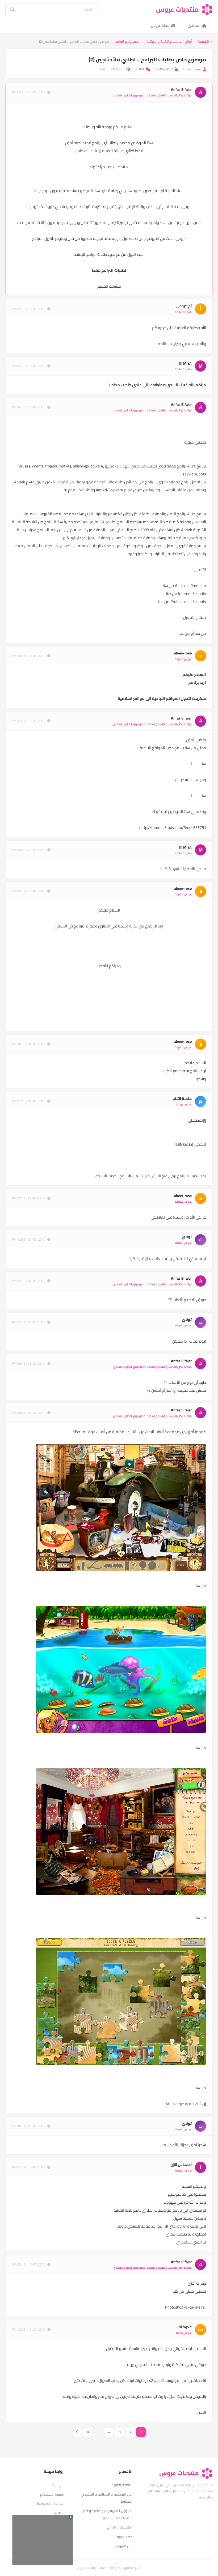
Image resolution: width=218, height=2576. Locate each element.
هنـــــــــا (199, 764)
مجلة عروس (160, 25)
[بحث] (9, 10)
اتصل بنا (58, 2513)
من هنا (168, 586)
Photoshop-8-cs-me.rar (186, 2307)
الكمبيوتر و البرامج (128, 41)
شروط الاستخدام (52, 2494)
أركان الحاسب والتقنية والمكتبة (169, 41)
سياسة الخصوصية (50, 2503)
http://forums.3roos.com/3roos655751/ (172, 827)
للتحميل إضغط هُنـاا (190, 1144)
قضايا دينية (125, 2537)
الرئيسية (204, 41)
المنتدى (194, 25)
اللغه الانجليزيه (122, 2485)
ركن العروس (124, 2546)
